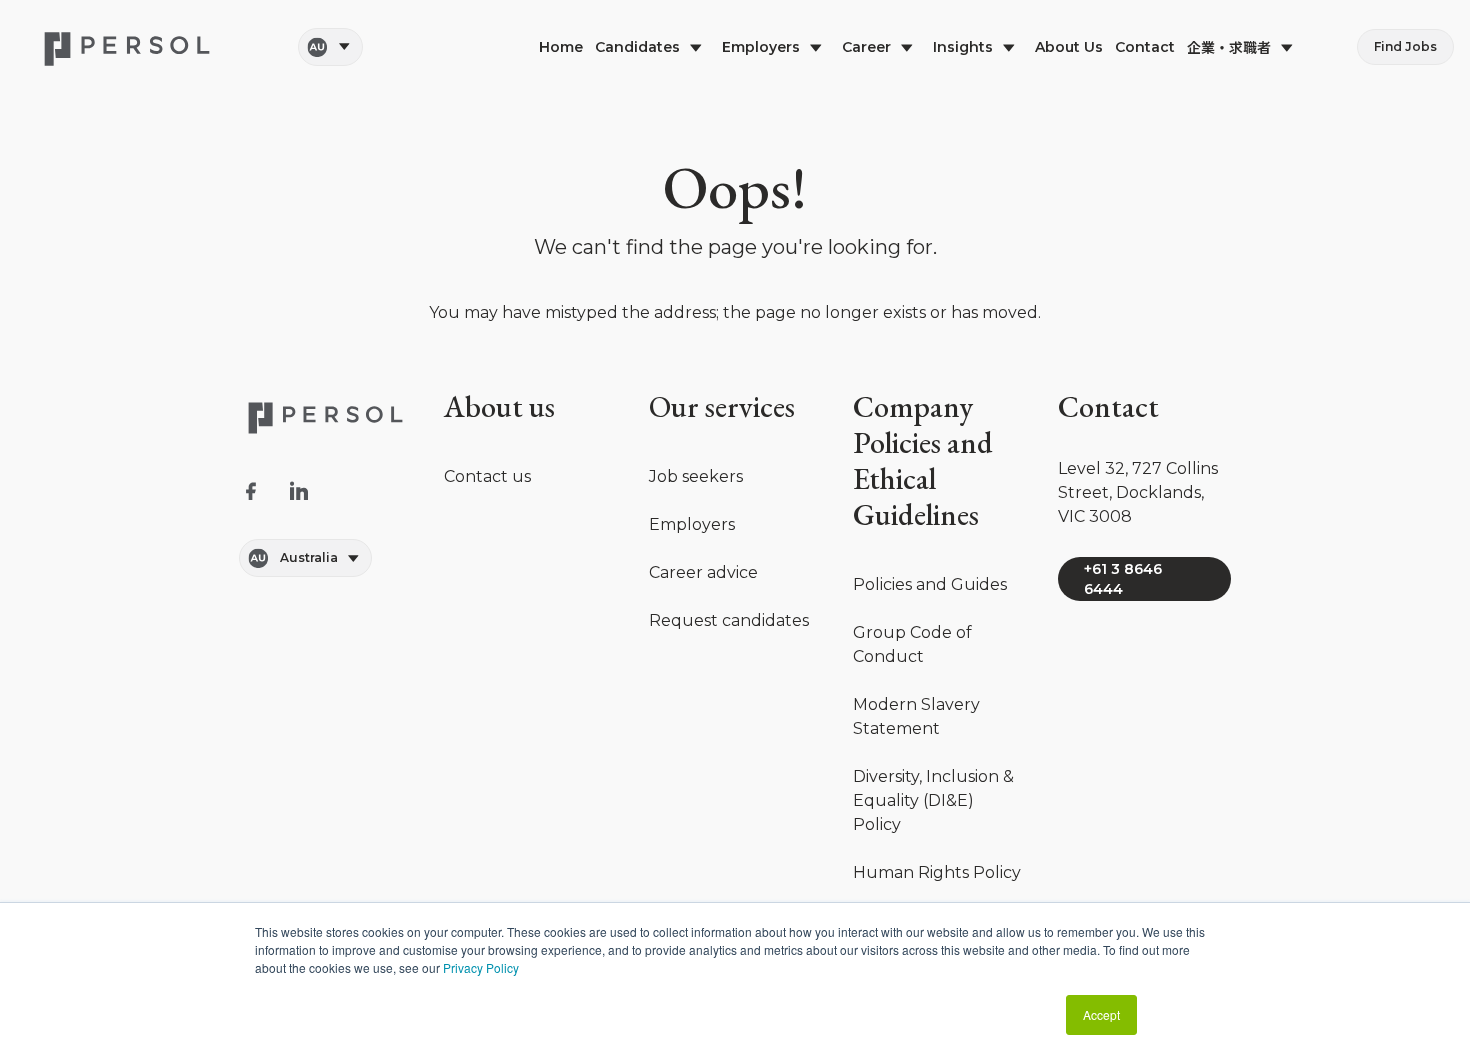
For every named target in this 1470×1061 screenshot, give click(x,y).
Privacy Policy (481, 967)
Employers (692, 524)
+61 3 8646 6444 (1123, 579)
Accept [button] (1101, 1014)
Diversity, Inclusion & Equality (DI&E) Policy (933, 800)
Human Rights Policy (937, 872)
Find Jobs (1405, 46)
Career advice (703, 572)
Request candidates (729, 620)
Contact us (487, 476)
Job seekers (696, 476)
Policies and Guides (930, 584)
